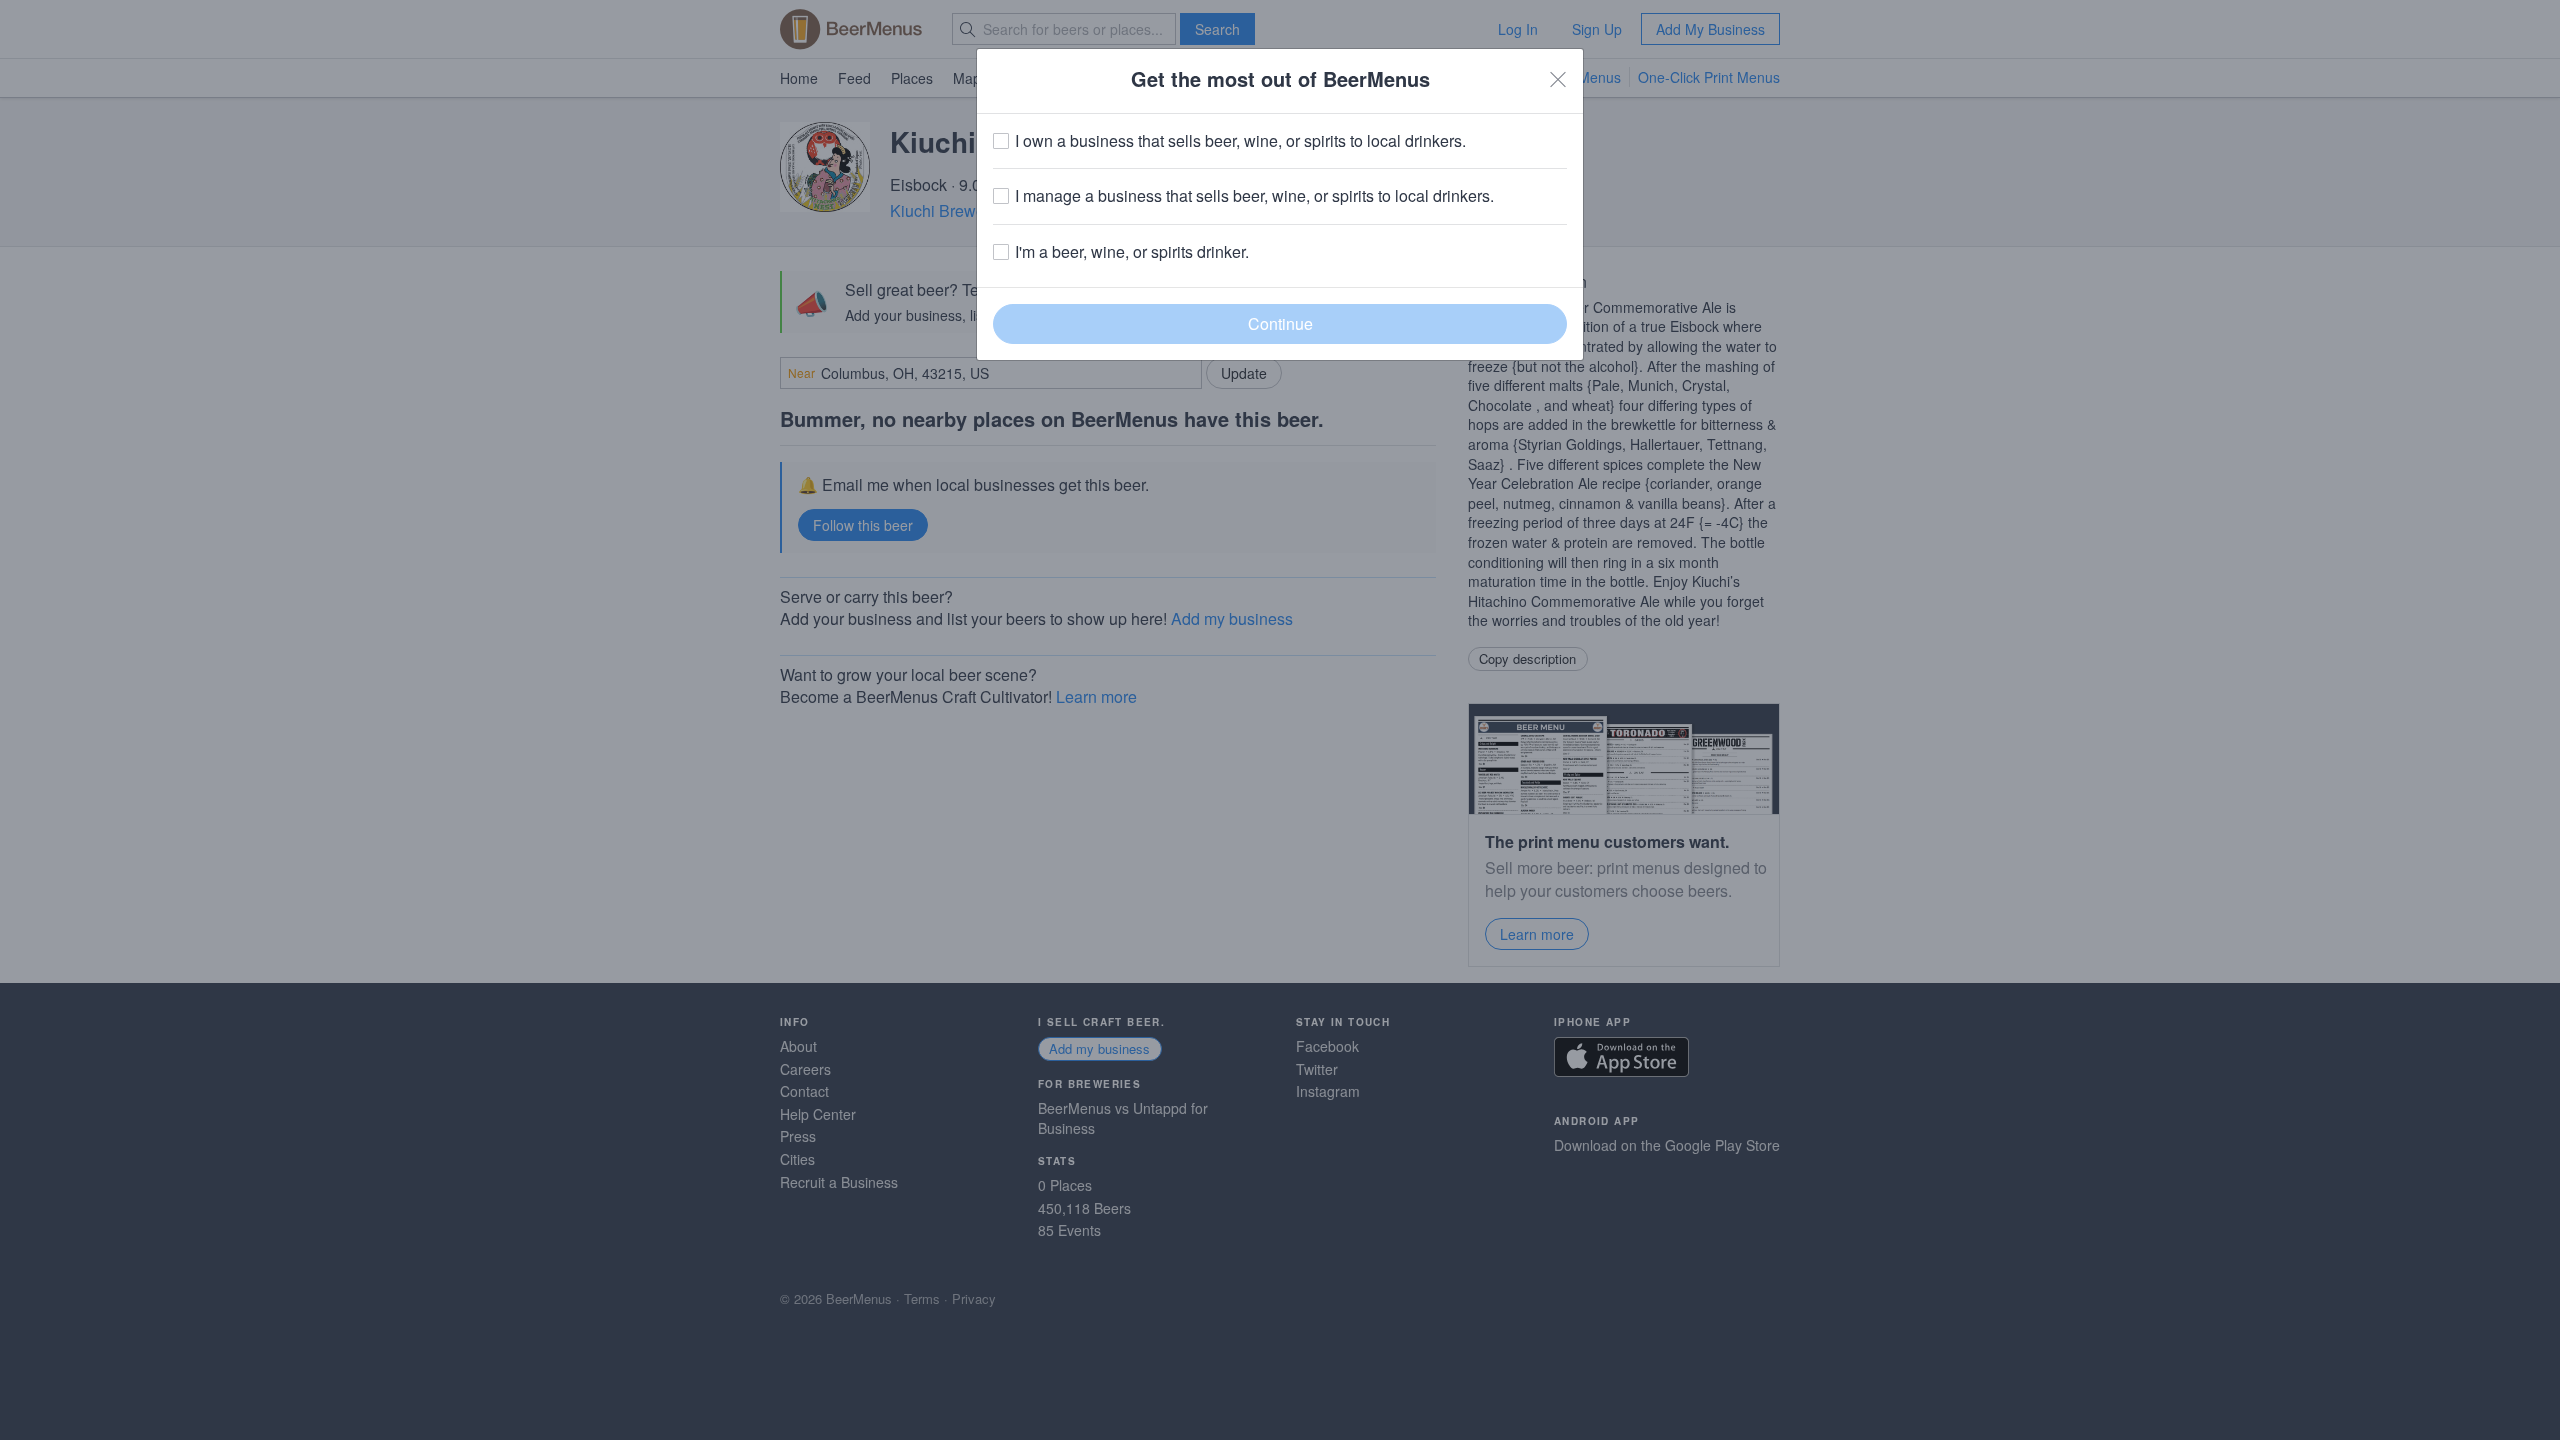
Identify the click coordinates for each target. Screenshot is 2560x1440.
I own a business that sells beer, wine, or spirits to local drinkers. (1240, 141)
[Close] (1558, 79)
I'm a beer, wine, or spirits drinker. (1132, 252)
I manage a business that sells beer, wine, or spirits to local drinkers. (1254, 196)
